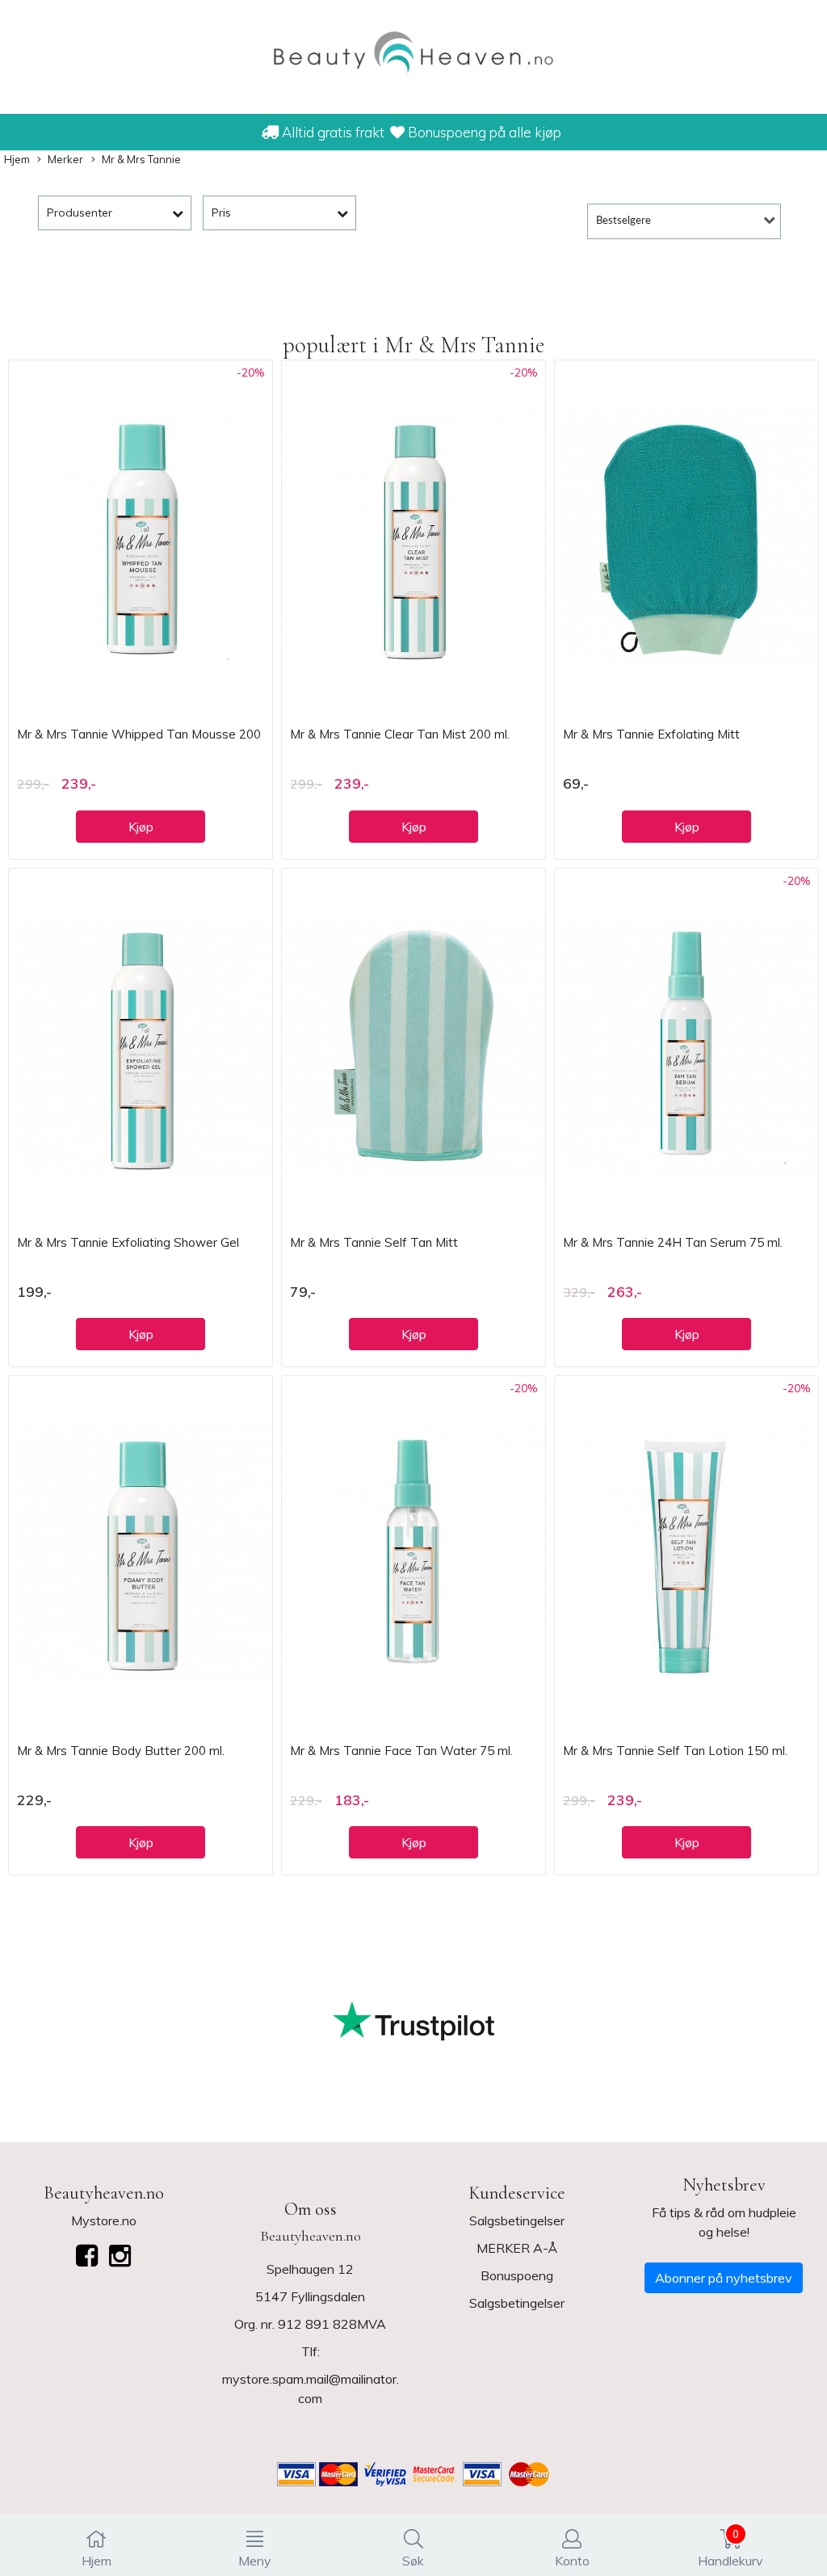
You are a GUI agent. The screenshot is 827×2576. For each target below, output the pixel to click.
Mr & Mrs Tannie (141, 159)
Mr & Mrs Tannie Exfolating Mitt (651, 734)
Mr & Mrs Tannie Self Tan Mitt (374, 1242)
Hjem (17, 159)
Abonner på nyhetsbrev (724, 2278)
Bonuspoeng (517, 2275)
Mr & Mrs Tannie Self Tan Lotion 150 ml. (675, 1751)
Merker (65, 159)
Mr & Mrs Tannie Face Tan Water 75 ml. (401, 1751)
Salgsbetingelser (517, 2220)
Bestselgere (623, 221)
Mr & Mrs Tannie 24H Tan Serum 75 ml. (673, 1242)
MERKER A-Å (517, 2248)
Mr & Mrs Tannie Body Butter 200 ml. (121, 1751)
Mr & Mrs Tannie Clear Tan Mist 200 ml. (400, 734)
